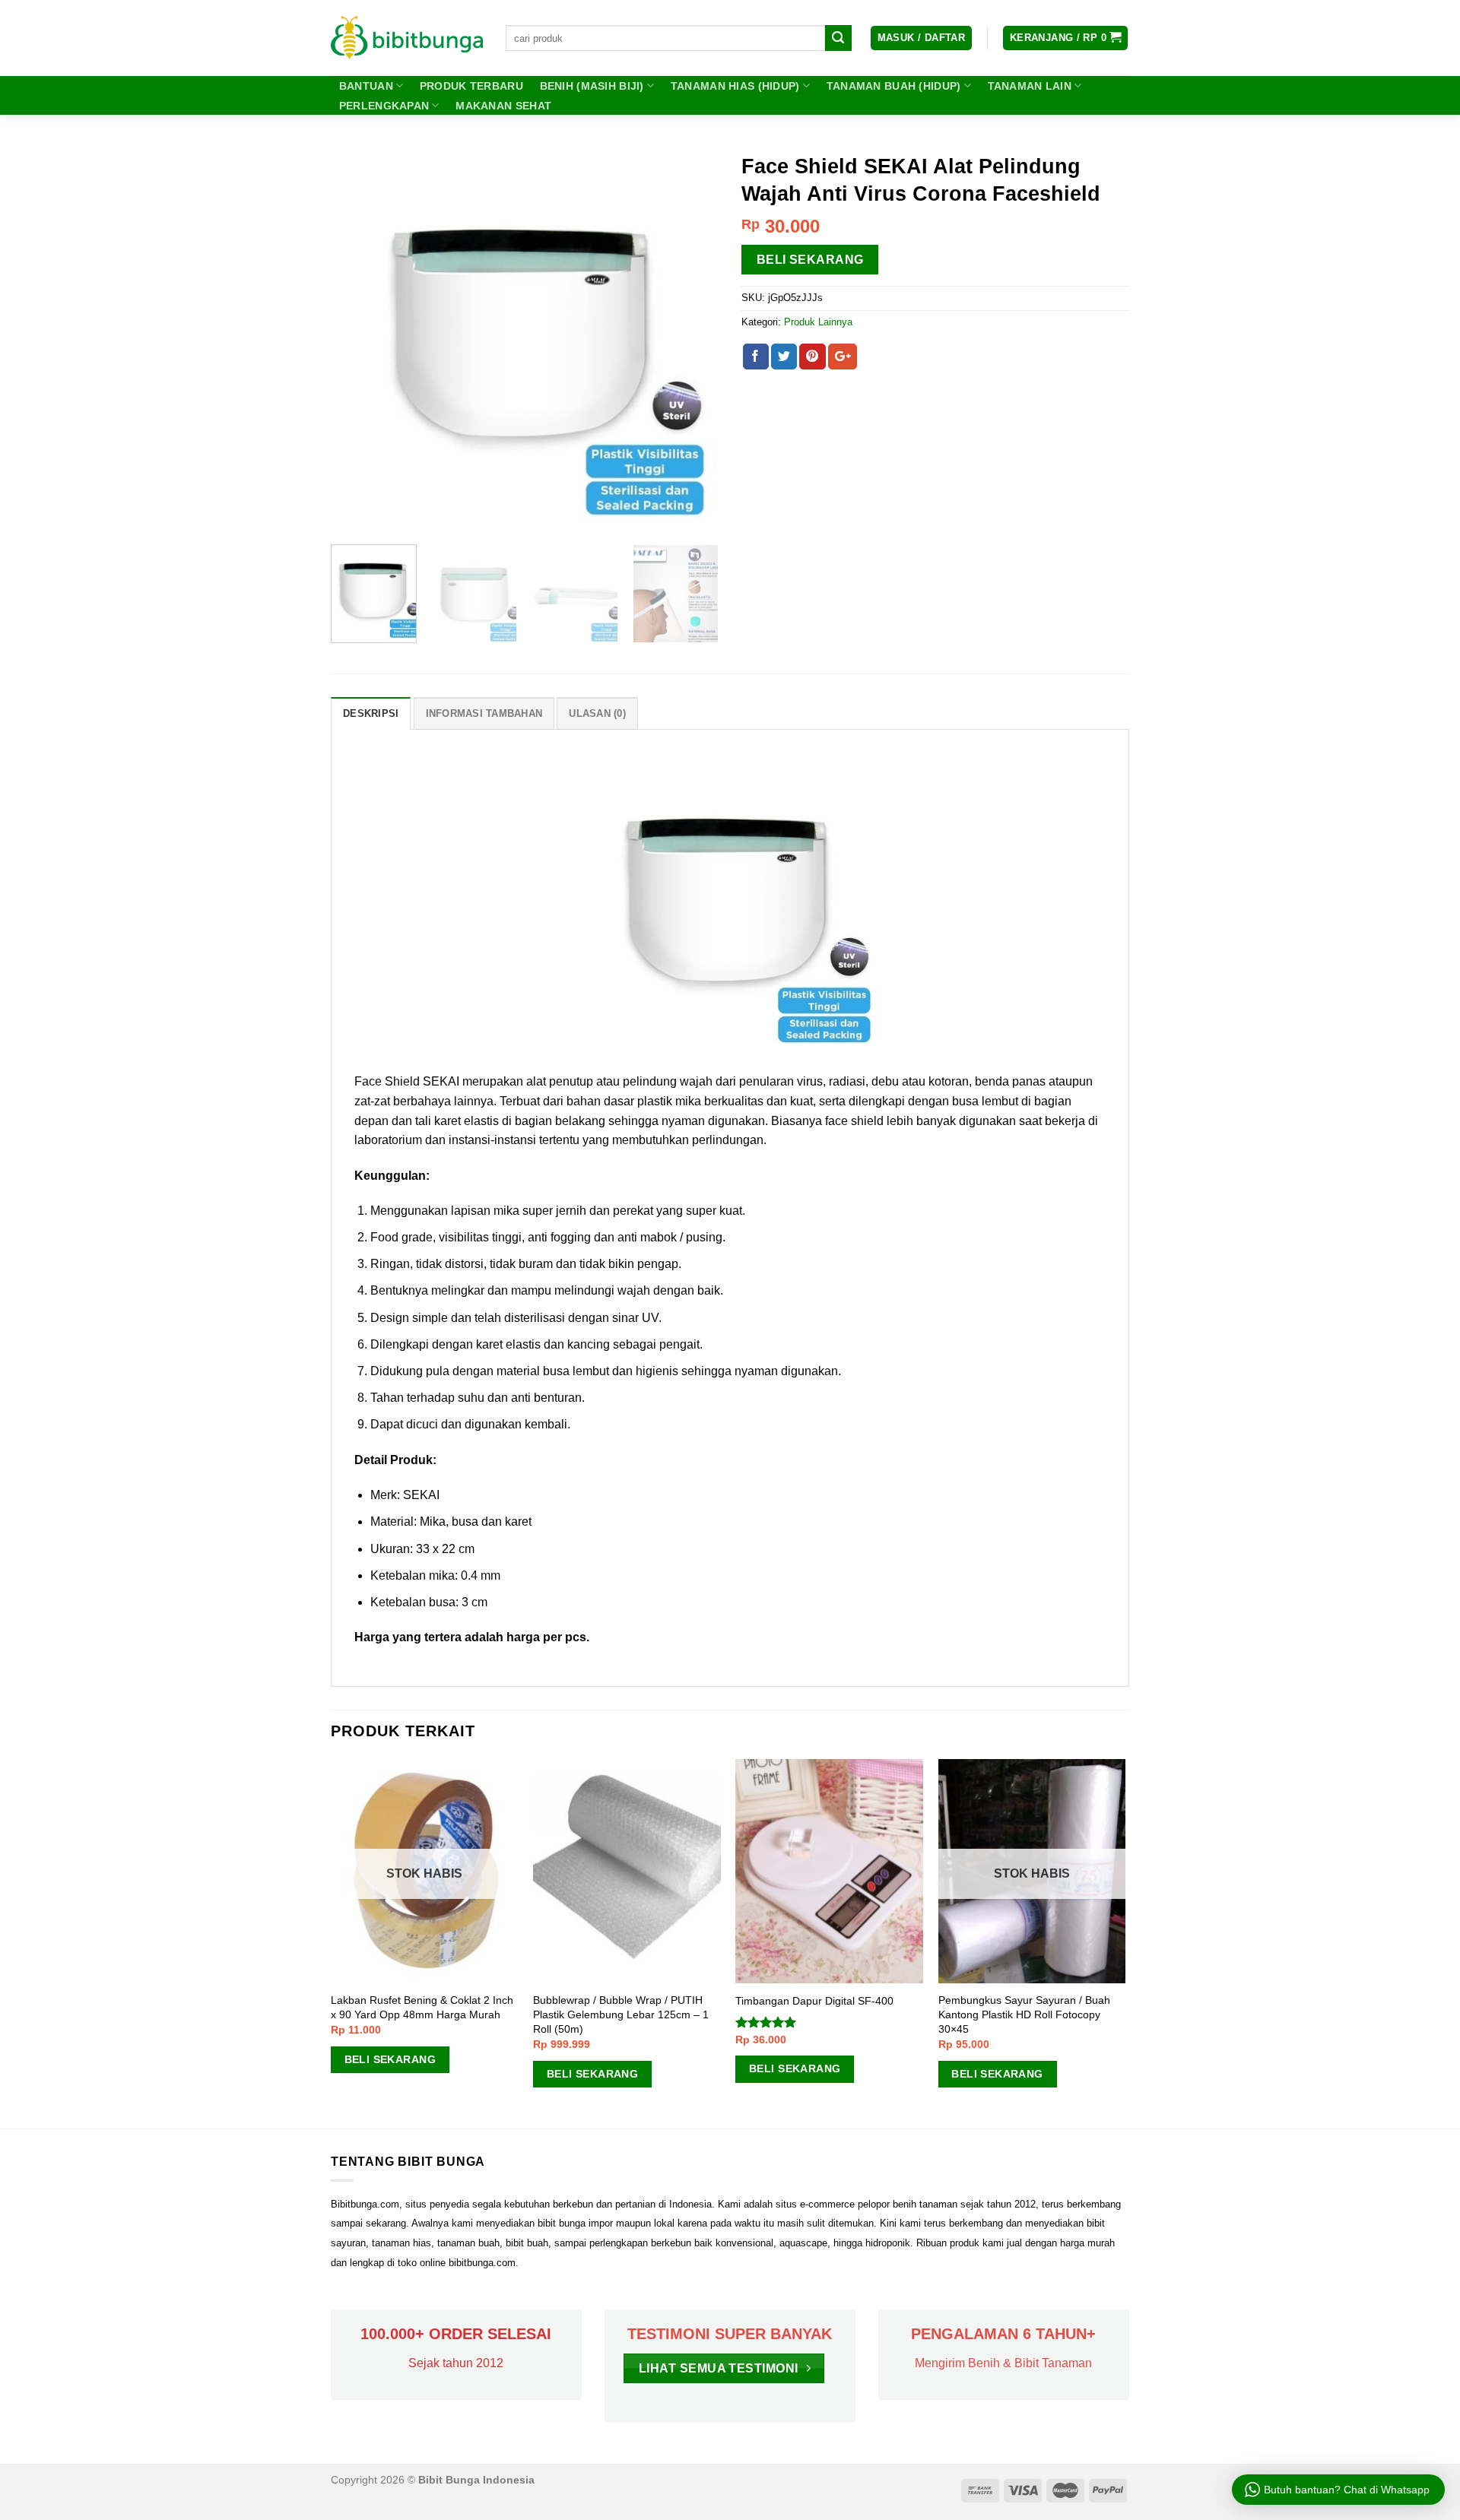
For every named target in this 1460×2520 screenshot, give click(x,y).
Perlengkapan (384, 106)
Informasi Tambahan (484, 713)
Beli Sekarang (810, 260)
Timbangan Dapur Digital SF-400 (814, 2001)
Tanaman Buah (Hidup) (894, 86)
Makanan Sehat (503, 106)
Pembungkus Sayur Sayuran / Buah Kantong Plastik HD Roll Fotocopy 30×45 (1024, 2014)
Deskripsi (371, 713)
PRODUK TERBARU (471, 86)
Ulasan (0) (597, 713)
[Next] (692, 339)
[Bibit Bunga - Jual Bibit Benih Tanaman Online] (407, 38)
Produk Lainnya (818, 322)
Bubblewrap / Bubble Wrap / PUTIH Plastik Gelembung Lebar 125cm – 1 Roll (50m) (621, 2014)
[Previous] (357, 339)
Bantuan (366, 86)
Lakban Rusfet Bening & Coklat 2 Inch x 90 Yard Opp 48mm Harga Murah (422, 2007)
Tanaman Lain (1030, 86)
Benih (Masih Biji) (592, 86)
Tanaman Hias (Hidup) (735, 86)
